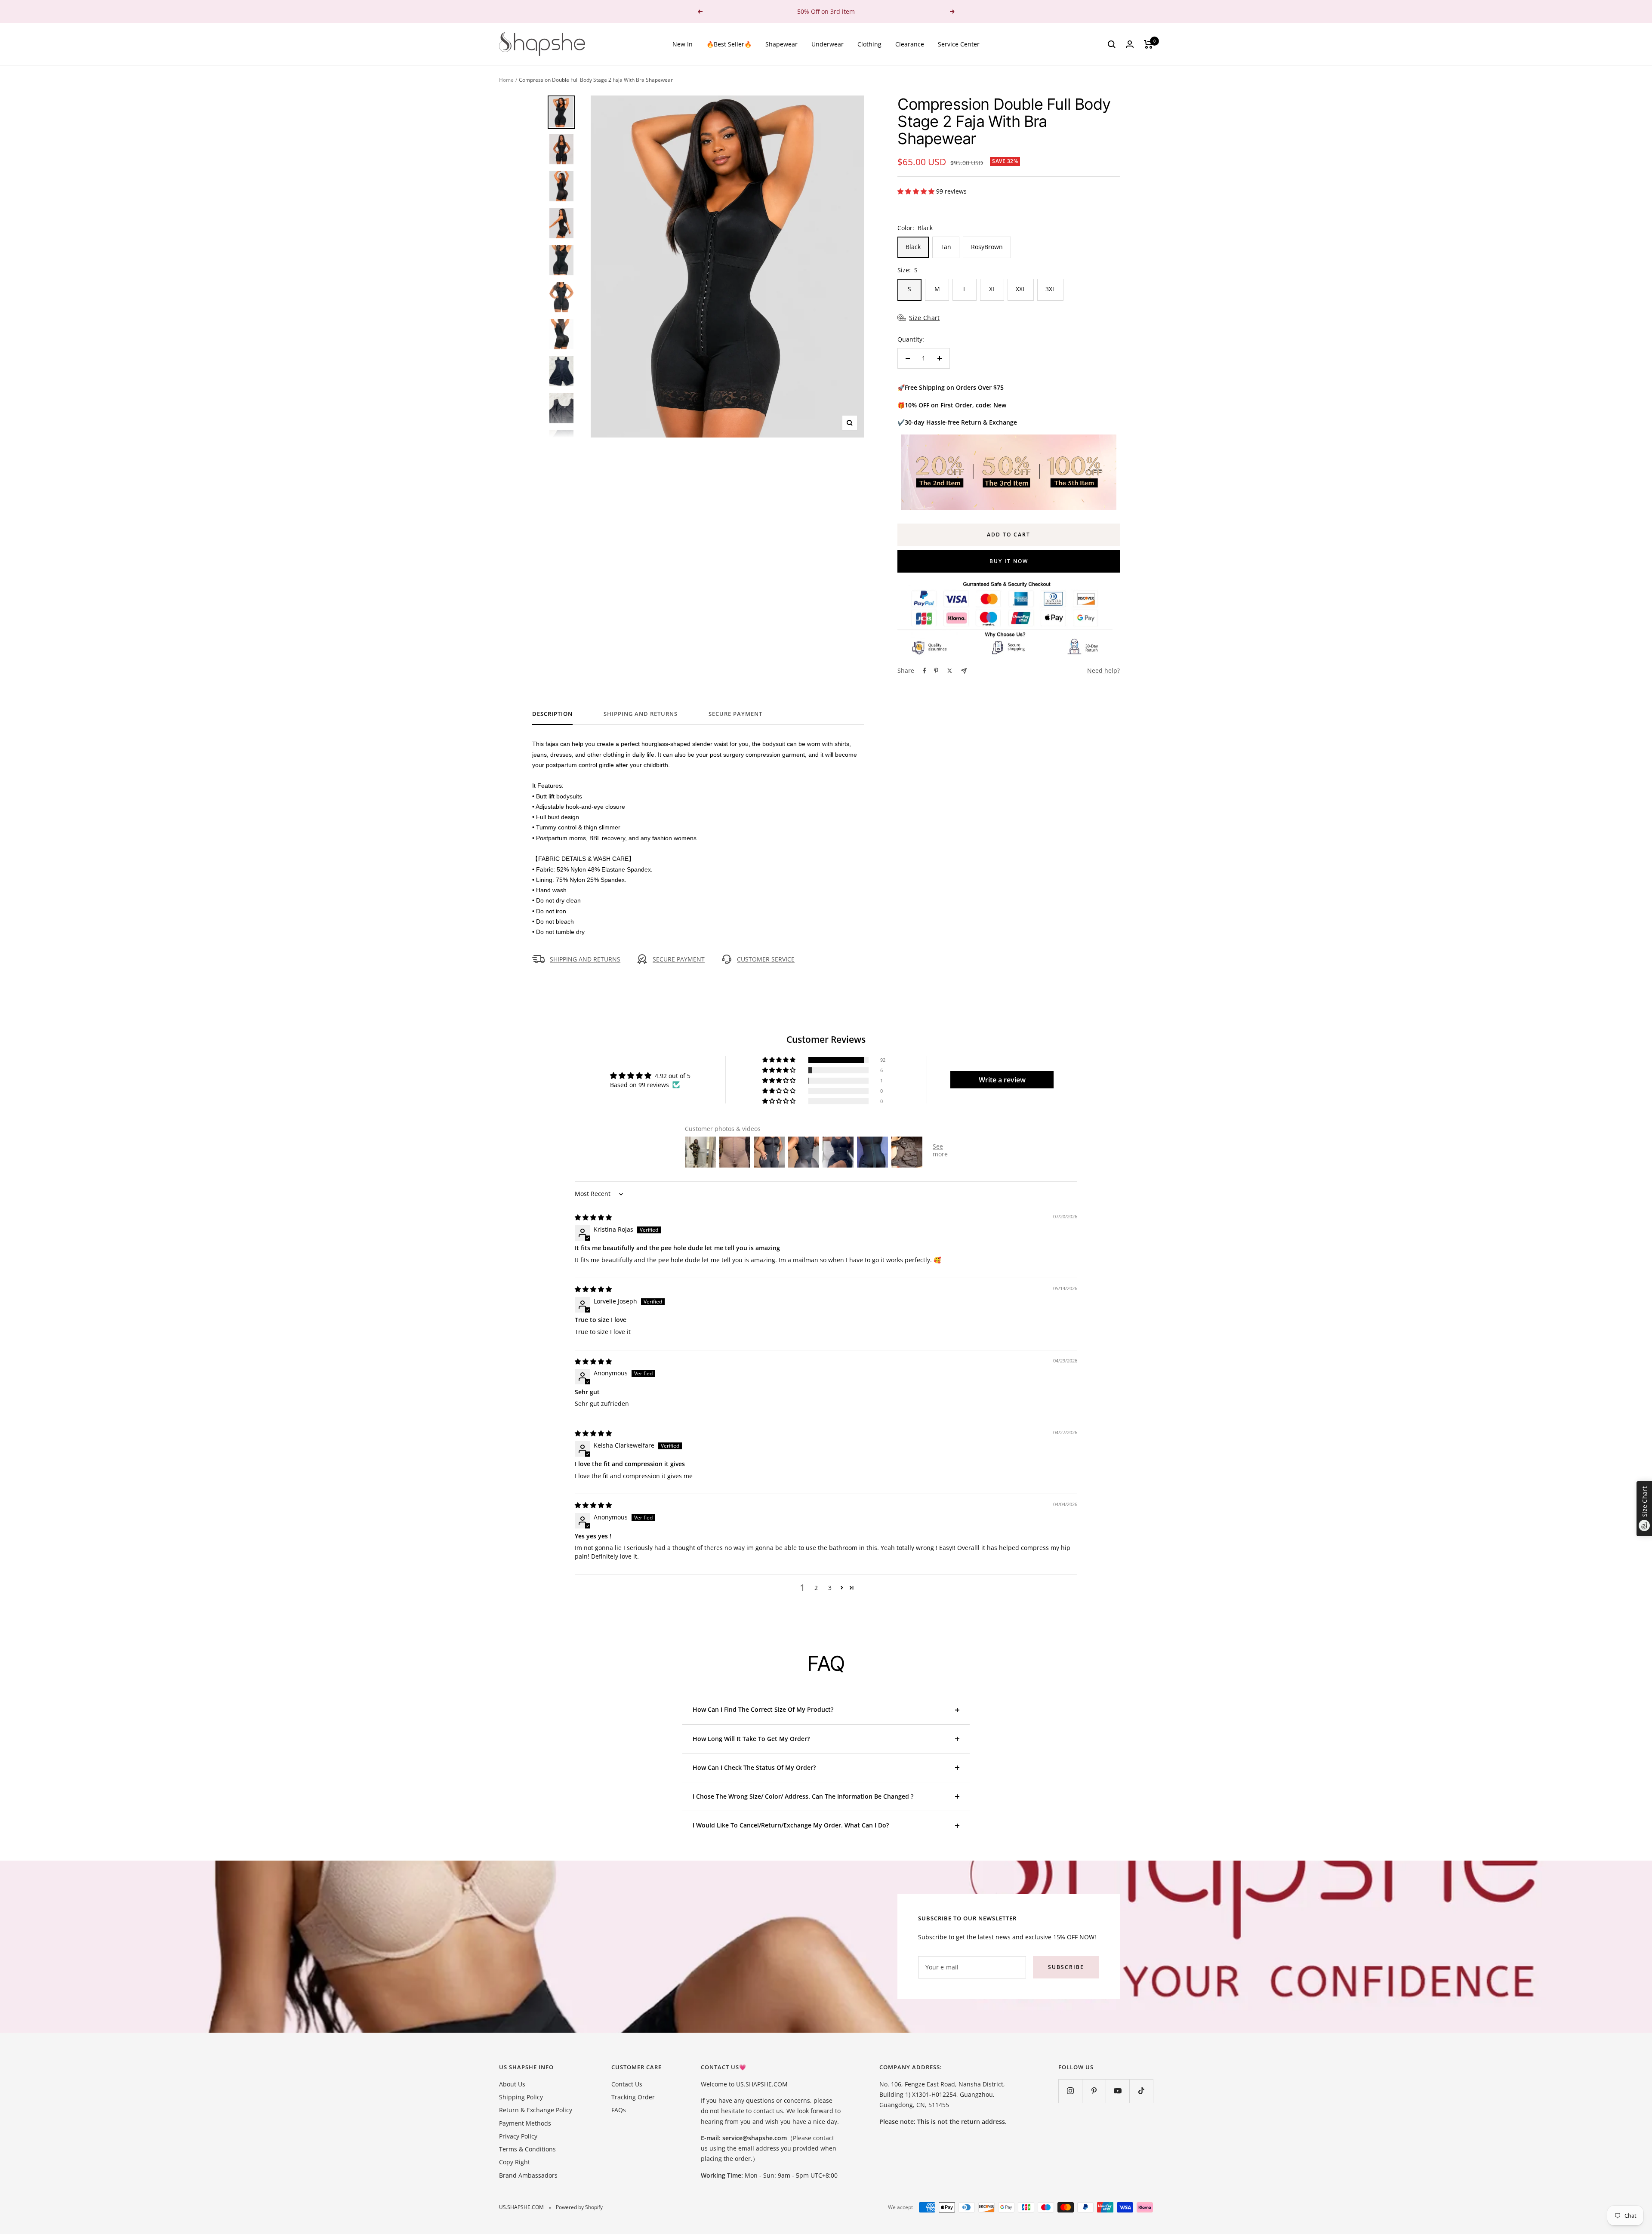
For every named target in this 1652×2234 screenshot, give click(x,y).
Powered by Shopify (579, 2207)
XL (992, 289)
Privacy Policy (518, 2136)
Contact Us (627, 2084)
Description (552, 714)
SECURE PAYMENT (679, 959)
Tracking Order (633, 2097)
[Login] (1130, 44)
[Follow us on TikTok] (1141, 2091)
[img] (593, 1217)
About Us (512, 2084)
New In (683, 44)
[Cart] (1148, 44)
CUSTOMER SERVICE (766, 959)
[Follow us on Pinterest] (1094, 2091)
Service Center (959, 44)
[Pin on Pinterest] (936, 671)
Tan (946, 247)
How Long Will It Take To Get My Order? (751, 1739)
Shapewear (781, 44)
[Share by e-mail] (964, 671)
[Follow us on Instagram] (1070, 2091)
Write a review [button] (1002, 1080)
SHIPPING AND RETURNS (641, 714)
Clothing (869, 44)
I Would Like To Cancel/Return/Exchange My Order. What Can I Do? (791, 1825)
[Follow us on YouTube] (1117, 2091)
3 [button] (830, 1588)
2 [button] (816, 1588)
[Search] (1112, 44)
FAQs (619, 2110)
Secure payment (735, 714)
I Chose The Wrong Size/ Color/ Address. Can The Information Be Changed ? (803, 1796)
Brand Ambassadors (528, 2175)
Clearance (910, 44)
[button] (917, 191)
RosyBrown (987, 247)
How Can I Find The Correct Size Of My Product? (763, 1709)
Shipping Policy (521, 2097)
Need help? (1103, 670)
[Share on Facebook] (925, 671)
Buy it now (1009, 561)
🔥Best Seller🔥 (729, 44)
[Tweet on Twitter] (950, 671)
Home (506, 80)
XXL (1021, 289)
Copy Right (515, 2162)
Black (913, 247)
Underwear (828, 44)
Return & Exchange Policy (536, 2110)
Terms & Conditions (527, 2149)
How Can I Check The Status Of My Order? (754, 1767)
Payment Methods (525, 2123)
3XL (1050, 289)
